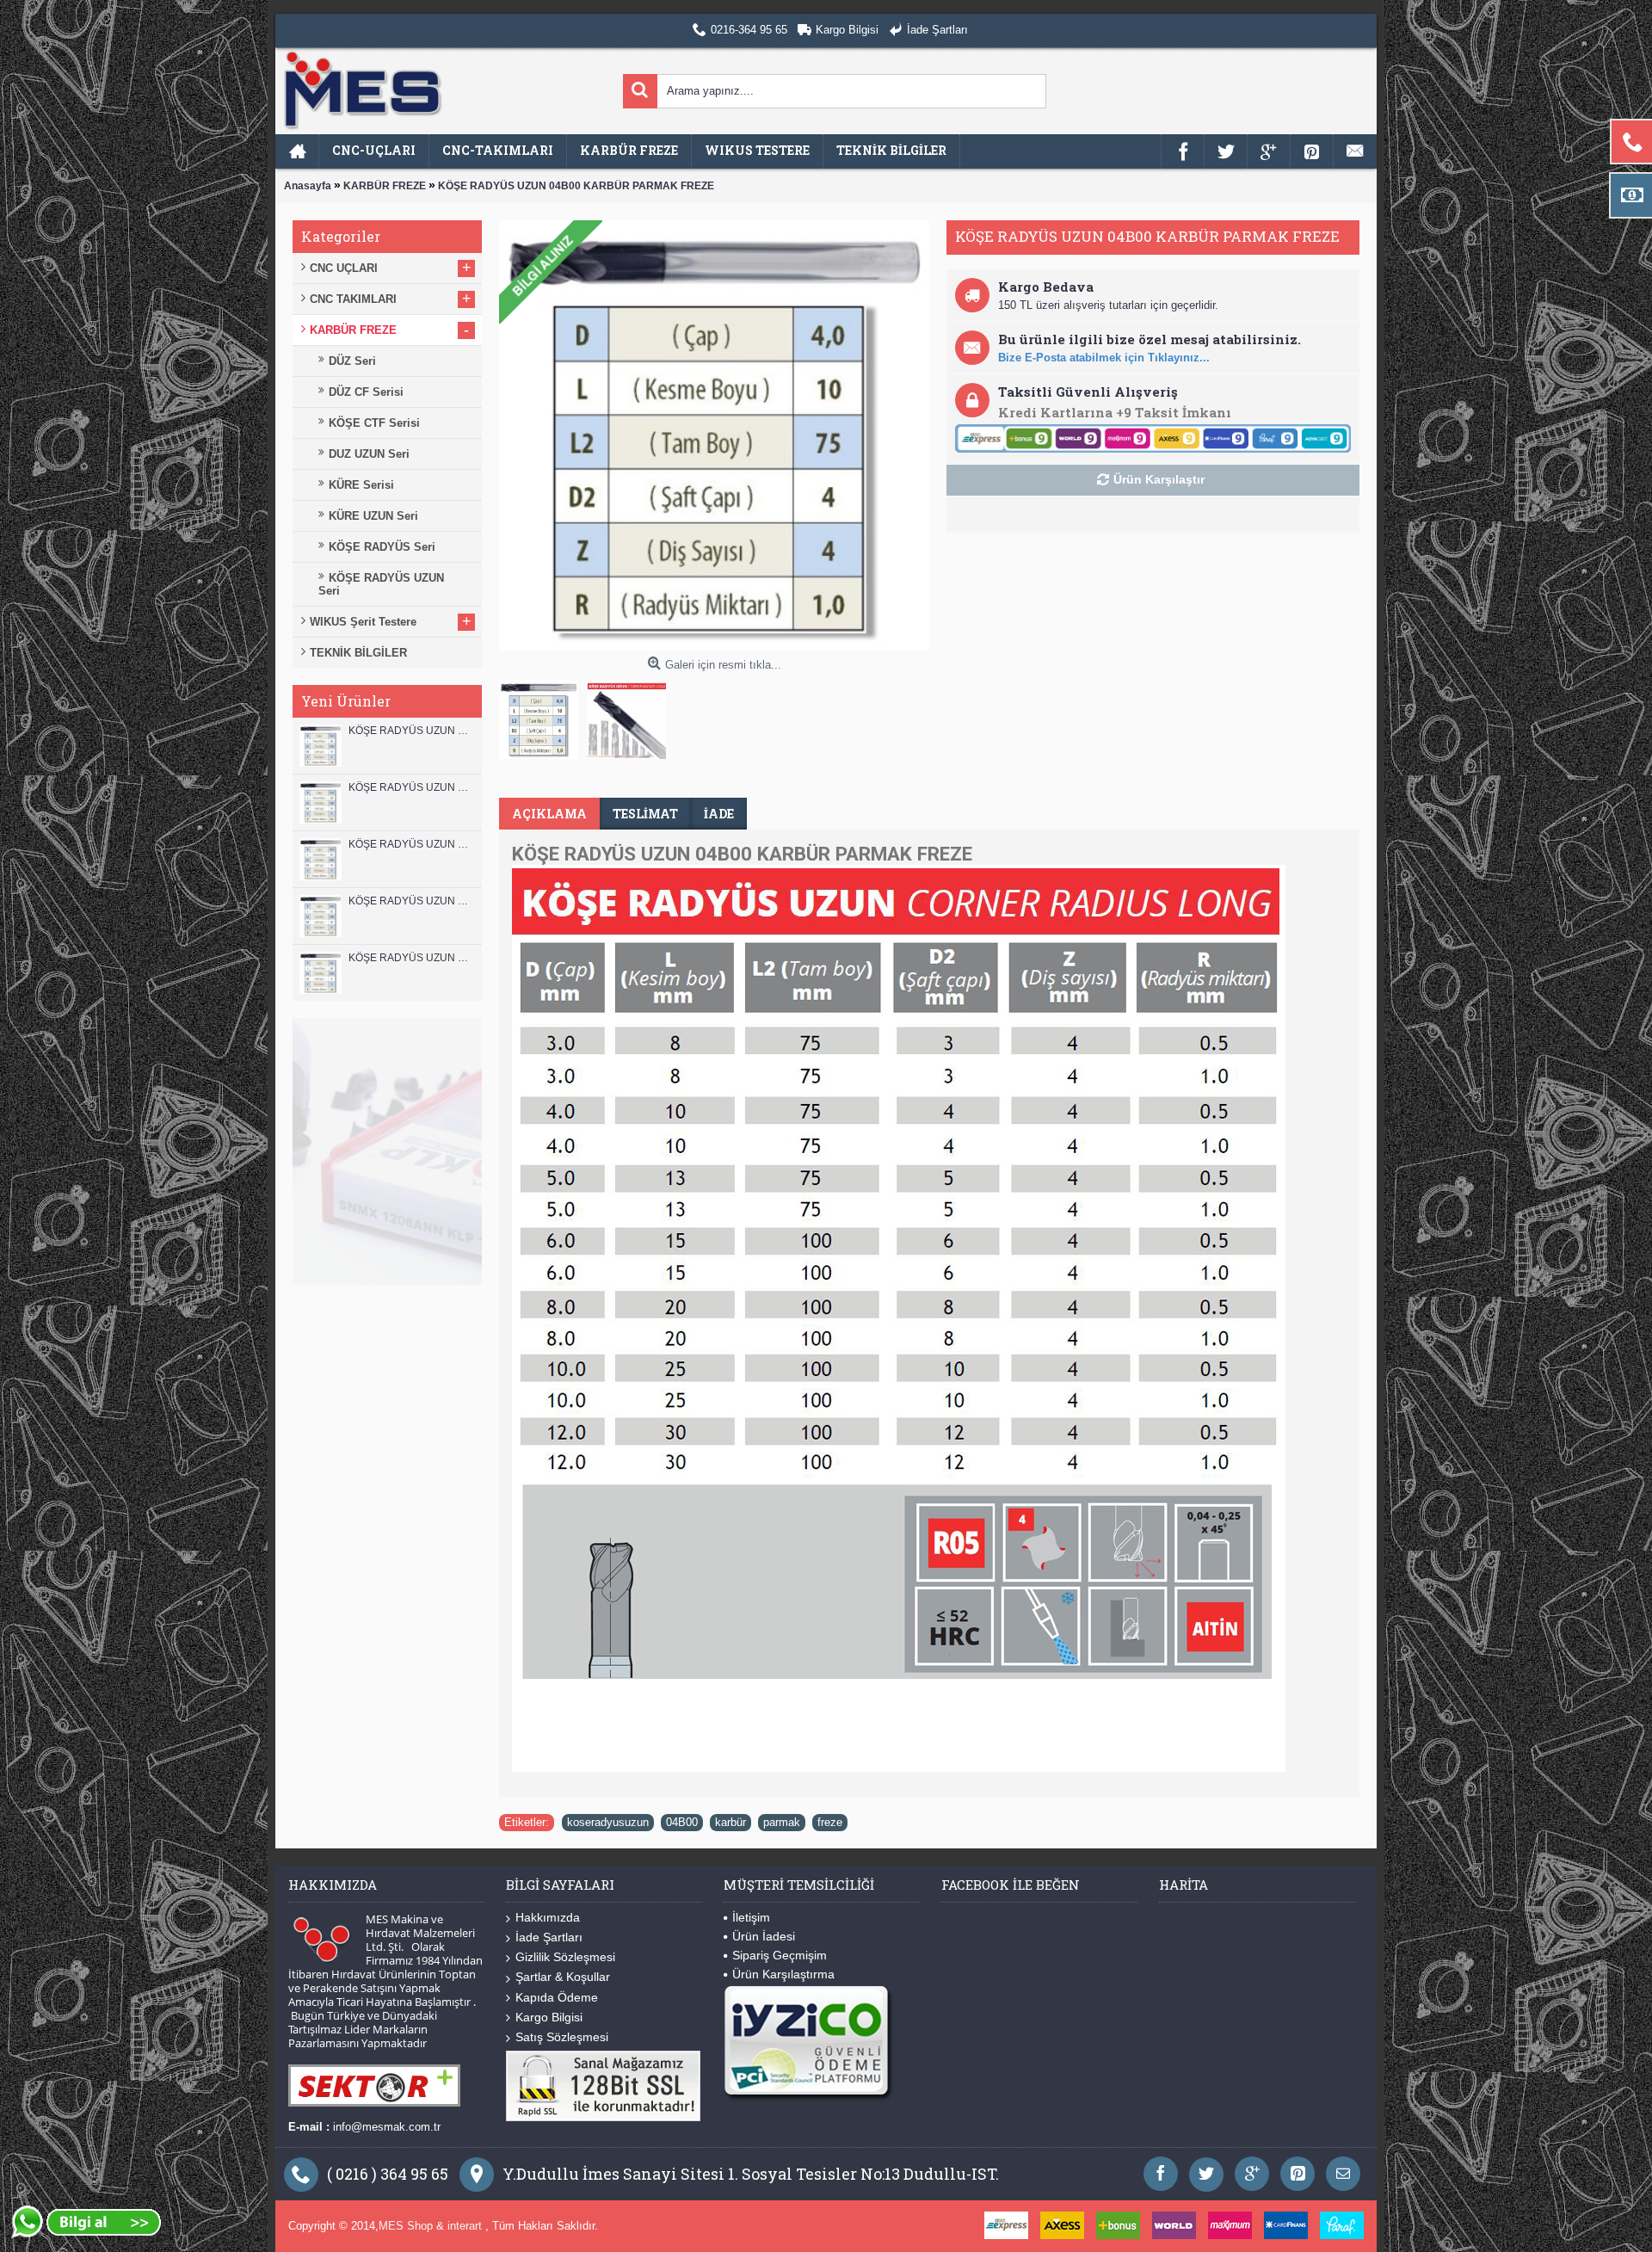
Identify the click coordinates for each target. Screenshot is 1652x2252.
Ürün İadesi (764, 1936)
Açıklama (549, 814)
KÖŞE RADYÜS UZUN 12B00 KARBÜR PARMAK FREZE (411, 731)
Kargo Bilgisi (549, 2017)
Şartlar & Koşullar (563, 1977)
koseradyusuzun (608, 1822)
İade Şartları (549, 1937)
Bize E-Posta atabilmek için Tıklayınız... (1104, 358)
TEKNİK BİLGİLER (358, 653)
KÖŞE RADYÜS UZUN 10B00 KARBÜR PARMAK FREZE (411, 844)
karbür (730, 1822)
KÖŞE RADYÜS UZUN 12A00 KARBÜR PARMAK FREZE (411, 787)
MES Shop (407, 2226)
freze (830, 1822)
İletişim (751, 1917)
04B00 (682, 1822)
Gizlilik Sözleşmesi (565, 1957)
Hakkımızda (548, 1917)
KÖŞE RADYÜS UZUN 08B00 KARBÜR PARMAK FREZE (411, 958)
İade (719, 814)
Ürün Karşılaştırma (783, 1974)
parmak (782, 1822)
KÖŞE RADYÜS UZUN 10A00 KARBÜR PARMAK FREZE (411, 901)
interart (466, 2226)
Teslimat (645, 814)
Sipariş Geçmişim (780, 1955)
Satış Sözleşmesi (562, 2037)
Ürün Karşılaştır (1159, 479)
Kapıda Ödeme (557, 1997)
